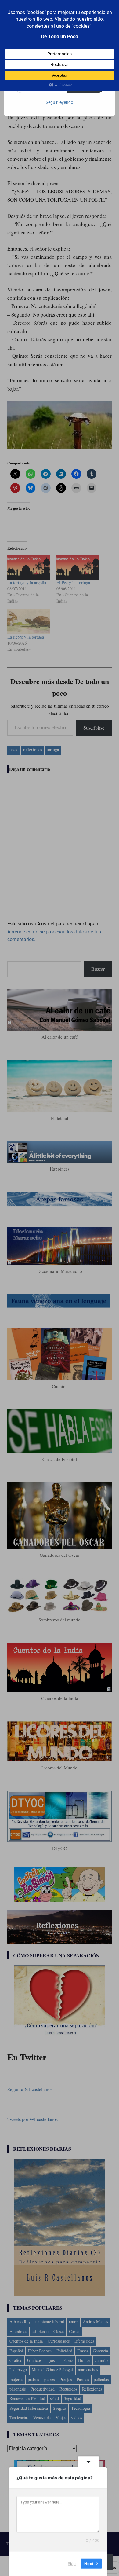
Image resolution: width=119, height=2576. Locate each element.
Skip (72, 2563)
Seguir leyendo (60, 102)
